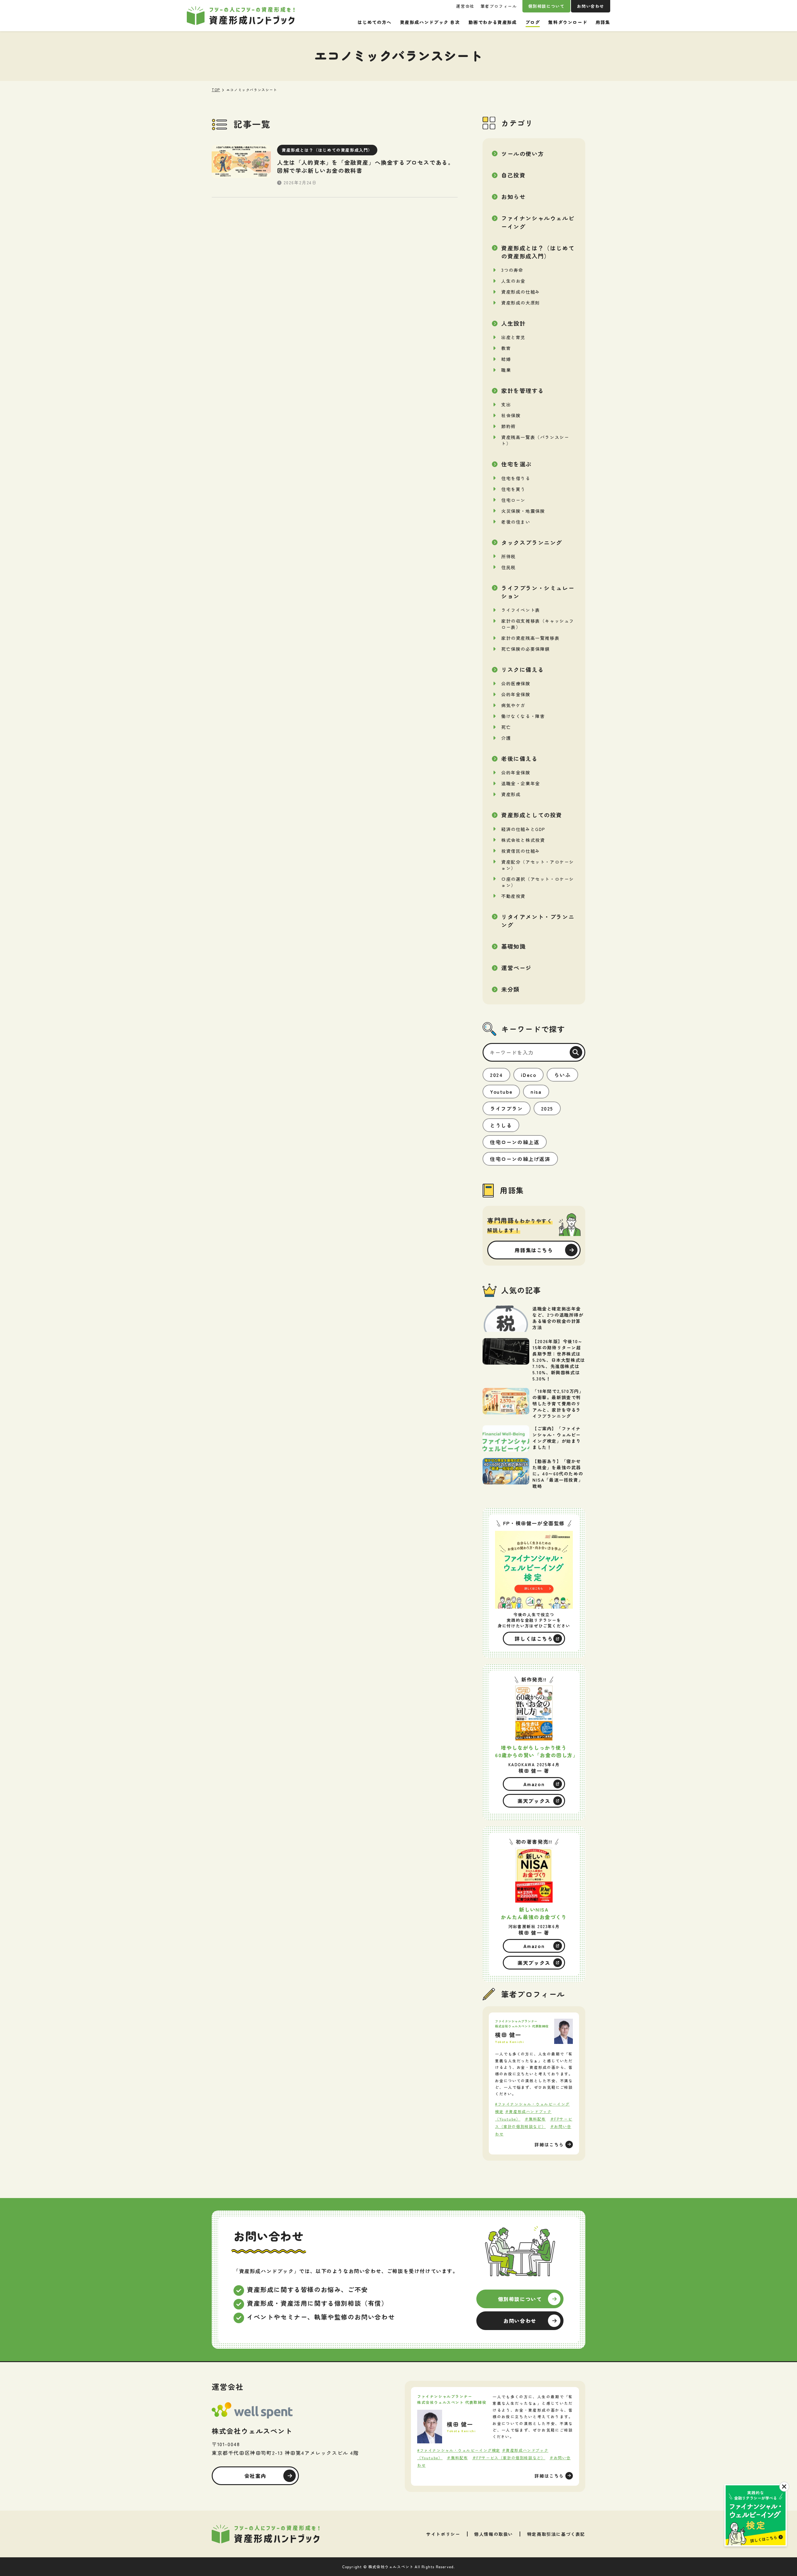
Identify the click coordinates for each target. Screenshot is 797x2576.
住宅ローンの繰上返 (515, 1142)
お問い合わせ (591, 6)
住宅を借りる (516, 478)
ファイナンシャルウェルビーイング (538, 222)
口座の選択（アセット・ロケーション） (538, 882)
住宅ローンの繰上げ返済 (520, 1159)
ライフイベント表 (521, 610)
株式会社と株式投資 (523, 840)
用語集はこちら (534, 1250)
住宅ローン (513, 500)
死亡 (506, 727)
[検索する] (576, 1052)
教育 (506, 348)
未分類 (510, 989)
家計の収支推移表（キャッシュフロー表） (538, 624)
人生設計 (513, 323)
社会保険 (511, 415)
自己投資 (513, 175)
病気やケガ (513, 705)
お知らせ (513, 196)
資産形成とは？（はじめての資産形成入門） (538, 252)
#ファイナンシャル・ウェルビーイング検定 (459, 2450)
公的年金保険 (516, 694)
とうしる (501, 1125)
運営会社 (465, 6)
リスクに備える (523, 669)
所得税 (509, 556)
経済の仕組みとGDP (523, 829)
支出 (506, 404)
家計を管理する (523, 390)
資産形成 (511, 794)
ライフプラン (507, 1108)
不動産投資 (513, 896)
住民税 (509, 567)
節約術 (509, 426)
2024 (496, 1075)
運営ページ (516, 968)
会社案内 (255, 2476)
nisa (536, 1092)
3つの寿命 (512, 270)
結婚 (506, 359)
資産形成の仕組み (521, 292)
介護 (506, 738)
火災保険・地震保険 (523, 511)
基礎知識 (513, 946)
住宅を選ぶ (516, 464)
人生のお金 (513, 281)
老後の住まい (516, 522)
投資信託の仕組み (521, 851)
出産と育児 (513, 337)
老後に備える (520, 758)
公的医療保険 (516, 683)
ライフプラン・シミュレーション (538, 592)
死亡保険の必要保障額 (526, 649)
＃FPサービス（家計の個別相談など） (509, 2458)
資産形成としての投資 (532, 815)
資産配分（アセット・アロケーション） (538, 865)
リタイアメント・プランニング (538, 921)
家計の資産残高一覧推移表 (530, 638)
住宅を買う (513, 489)
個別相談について (547, 6)
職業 (506, 370)
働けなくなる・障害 (523, 716)
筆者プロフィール (499, 6)
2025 (547, 1108)
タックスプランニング (532, 542)
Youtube (501, 1092)
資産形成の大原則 (521, 303)
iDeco (528, 1075)
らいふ (562, 1075)
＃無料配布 (535, 2119)
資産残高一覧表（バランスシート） (535, 440)
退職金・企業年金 (521, 783)
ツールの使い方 (523, 153)
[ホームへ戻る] (266, 2534)
